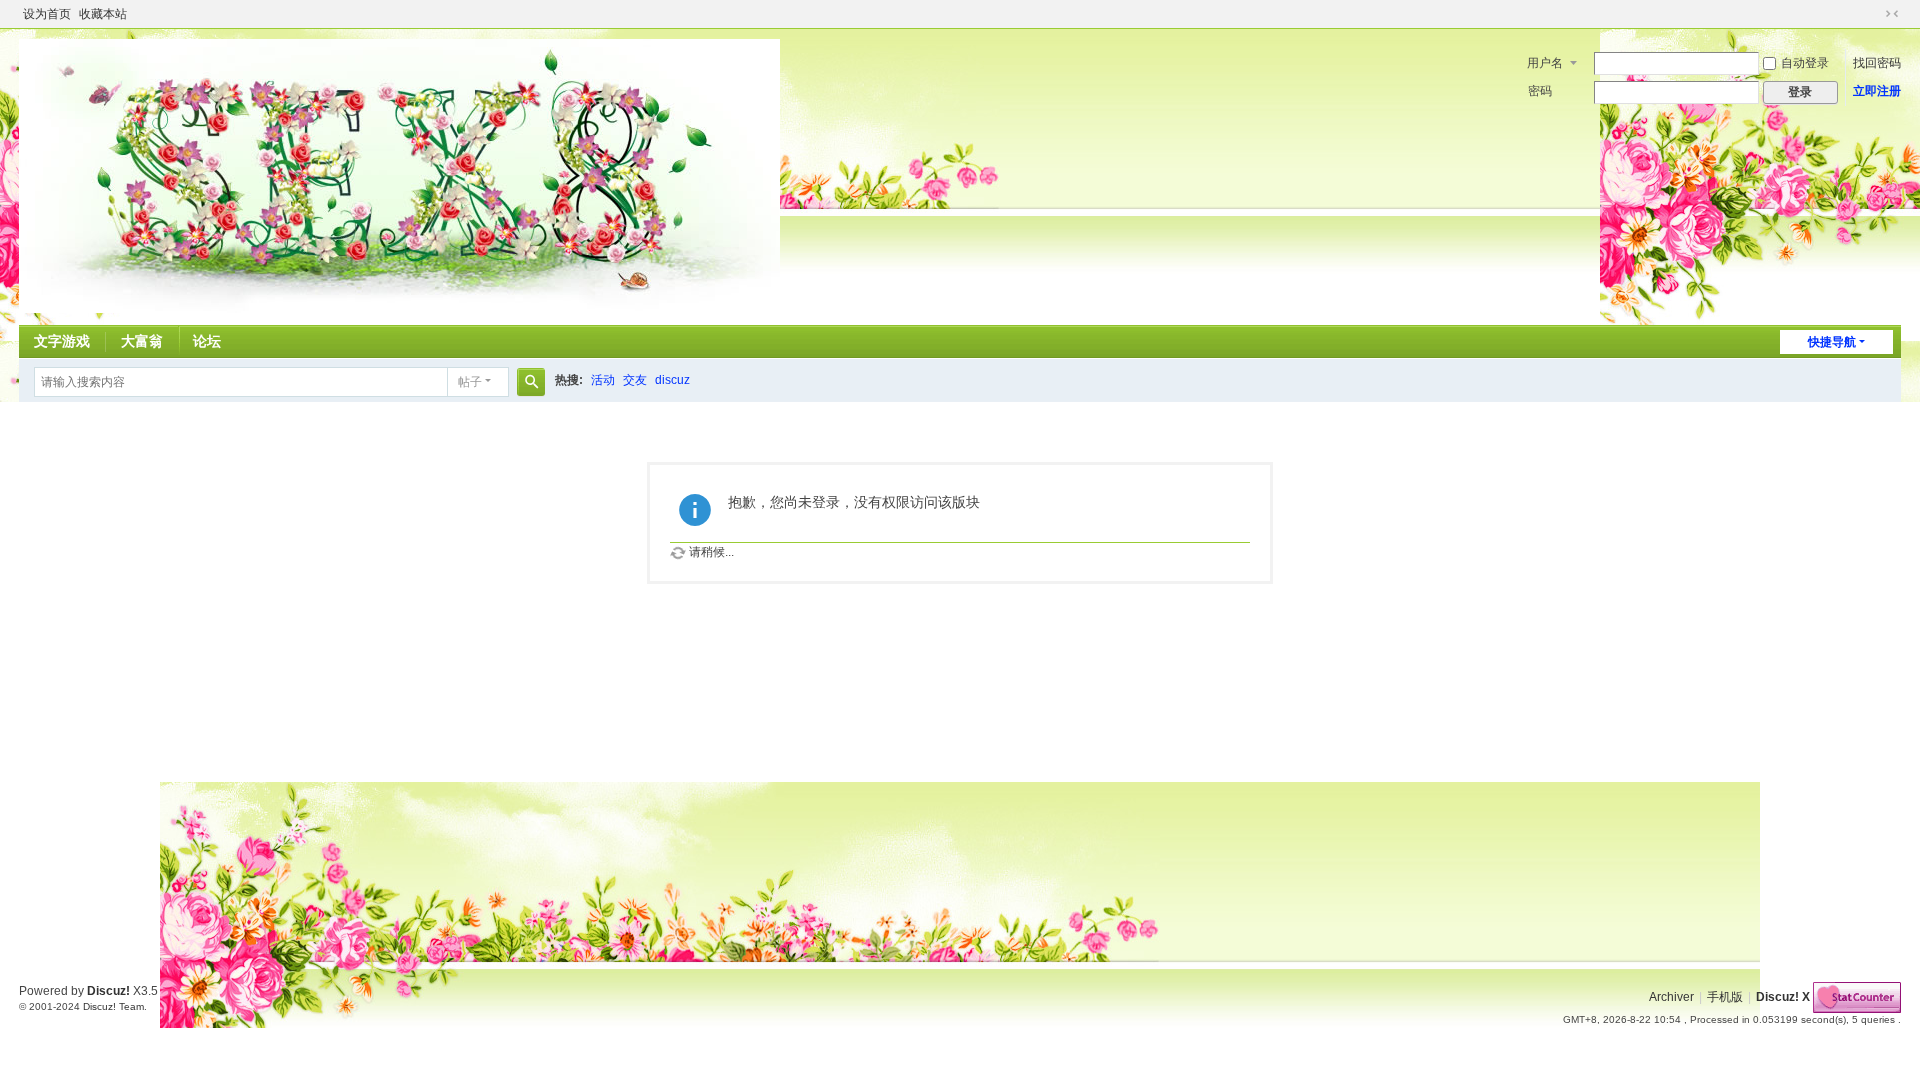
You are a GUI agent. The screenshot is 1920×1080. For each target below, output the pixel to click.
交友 (635, 380)
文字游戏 (62, 341)
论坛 (207, 341)
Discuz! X (1783, 997)
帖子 (470, 382)
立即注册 (1877, 91)
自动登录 (1805, 63)
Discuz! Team (113, 1006)
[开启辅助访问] (1873, 14)
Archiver (1671, 997)
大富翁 (142, 341)
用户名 (1545, 63)
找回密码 (1877, 63)
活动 (603, 380)
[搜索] (531, 382)
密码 (1540, 91)
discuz (672, 380)
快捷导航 (1832, 342)
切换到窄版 (1892, 14)
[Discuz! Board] (399, 175)
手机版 (1725, 997)
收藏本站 (103, 14)
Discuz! (108, 991)
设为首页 (47, 14)
